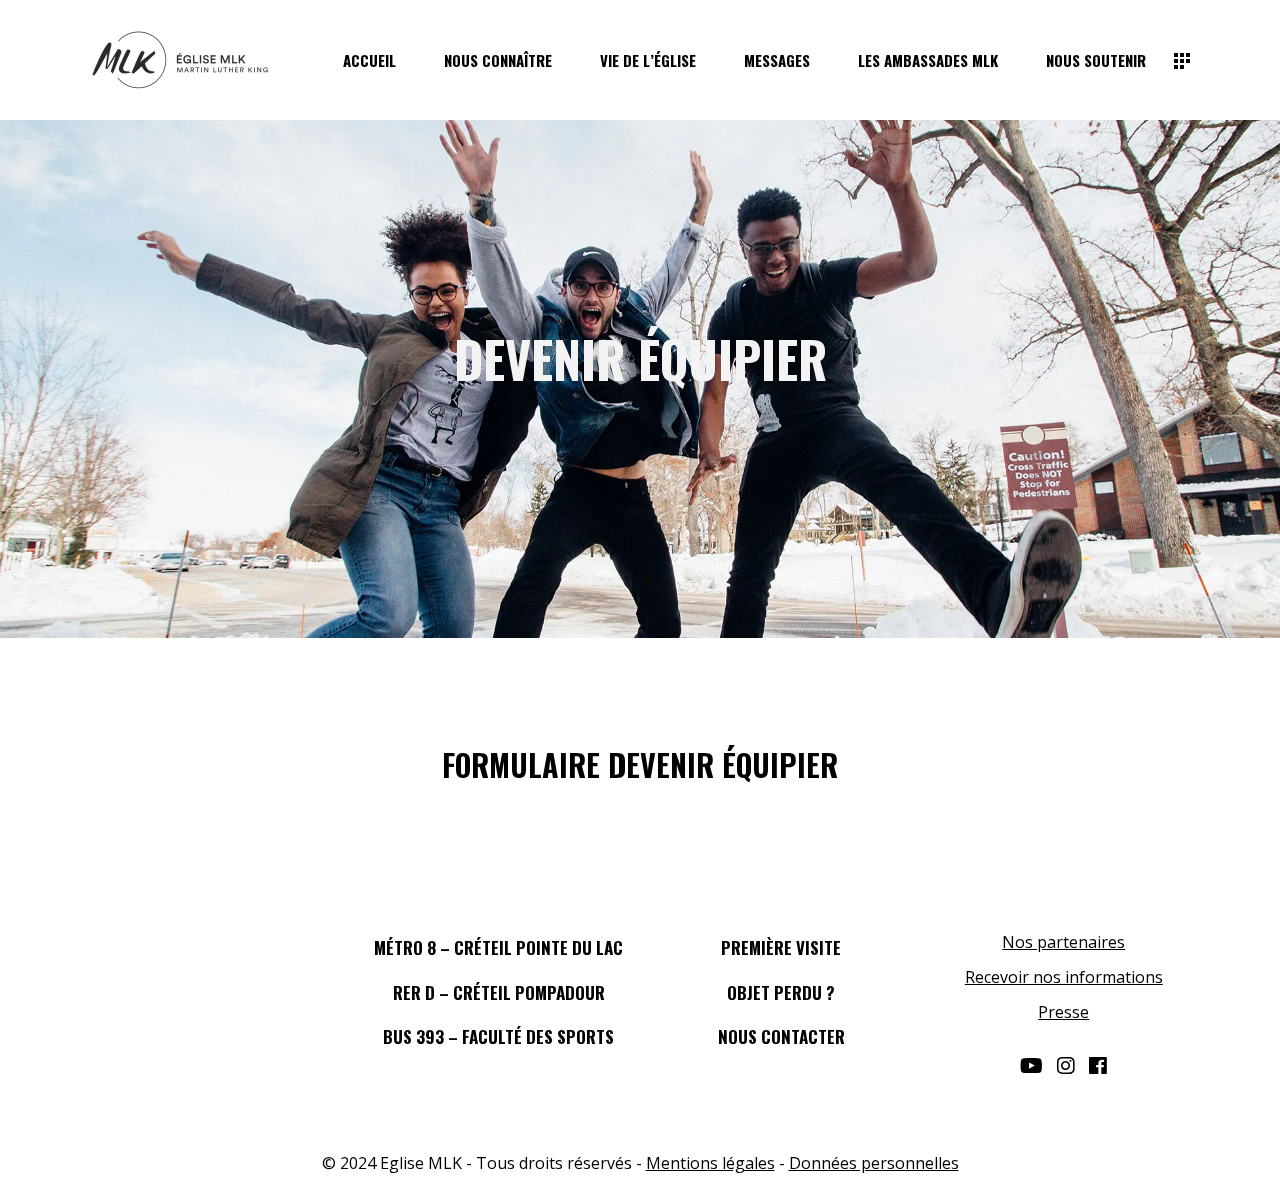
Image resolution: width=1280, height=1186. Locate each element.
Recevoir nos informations (1064, 977)
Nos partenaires (1063, 942)
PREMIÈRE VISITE (781, 947)
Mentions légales (710, 1163)
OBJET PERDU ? (781, 992)
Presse (1063, 1012)
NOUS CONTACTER (781, 1036)
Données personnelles (874, 1163)
